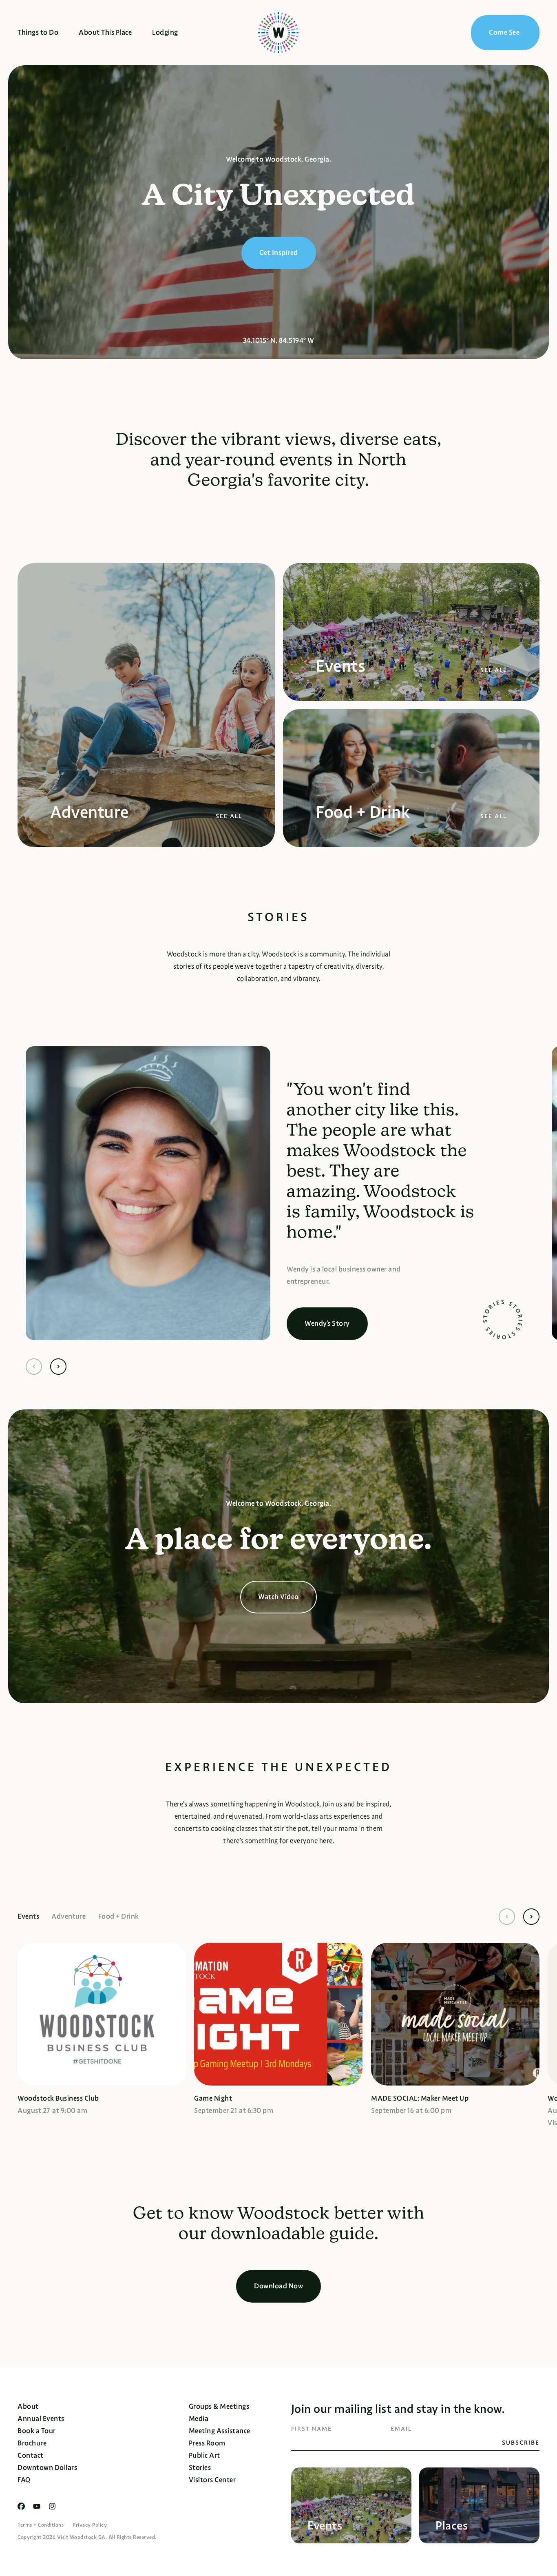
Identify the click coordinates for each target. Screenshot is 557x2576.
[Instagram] (52, 2506)
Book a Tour (37, 2431)
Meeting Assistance (220, 2431)
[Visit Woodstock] (278, 33)
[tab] (34, 1917)
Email (401, 2429)
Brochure (32, 2443)
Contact (31, 2455)
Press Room (207, 2443)
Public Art (204, 2455)
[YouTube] (37, 2506)
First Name (312, 2429)
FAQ (24, 2480)
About (28, 2406)
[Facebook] (21, 2506)
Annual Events (41, 2419)
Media (199, 2419)
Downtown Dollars (47, 2468)
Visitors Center (212, 2480)
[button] (34, 1367)
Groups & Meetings (219, 2406)
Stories (200, 2468)
